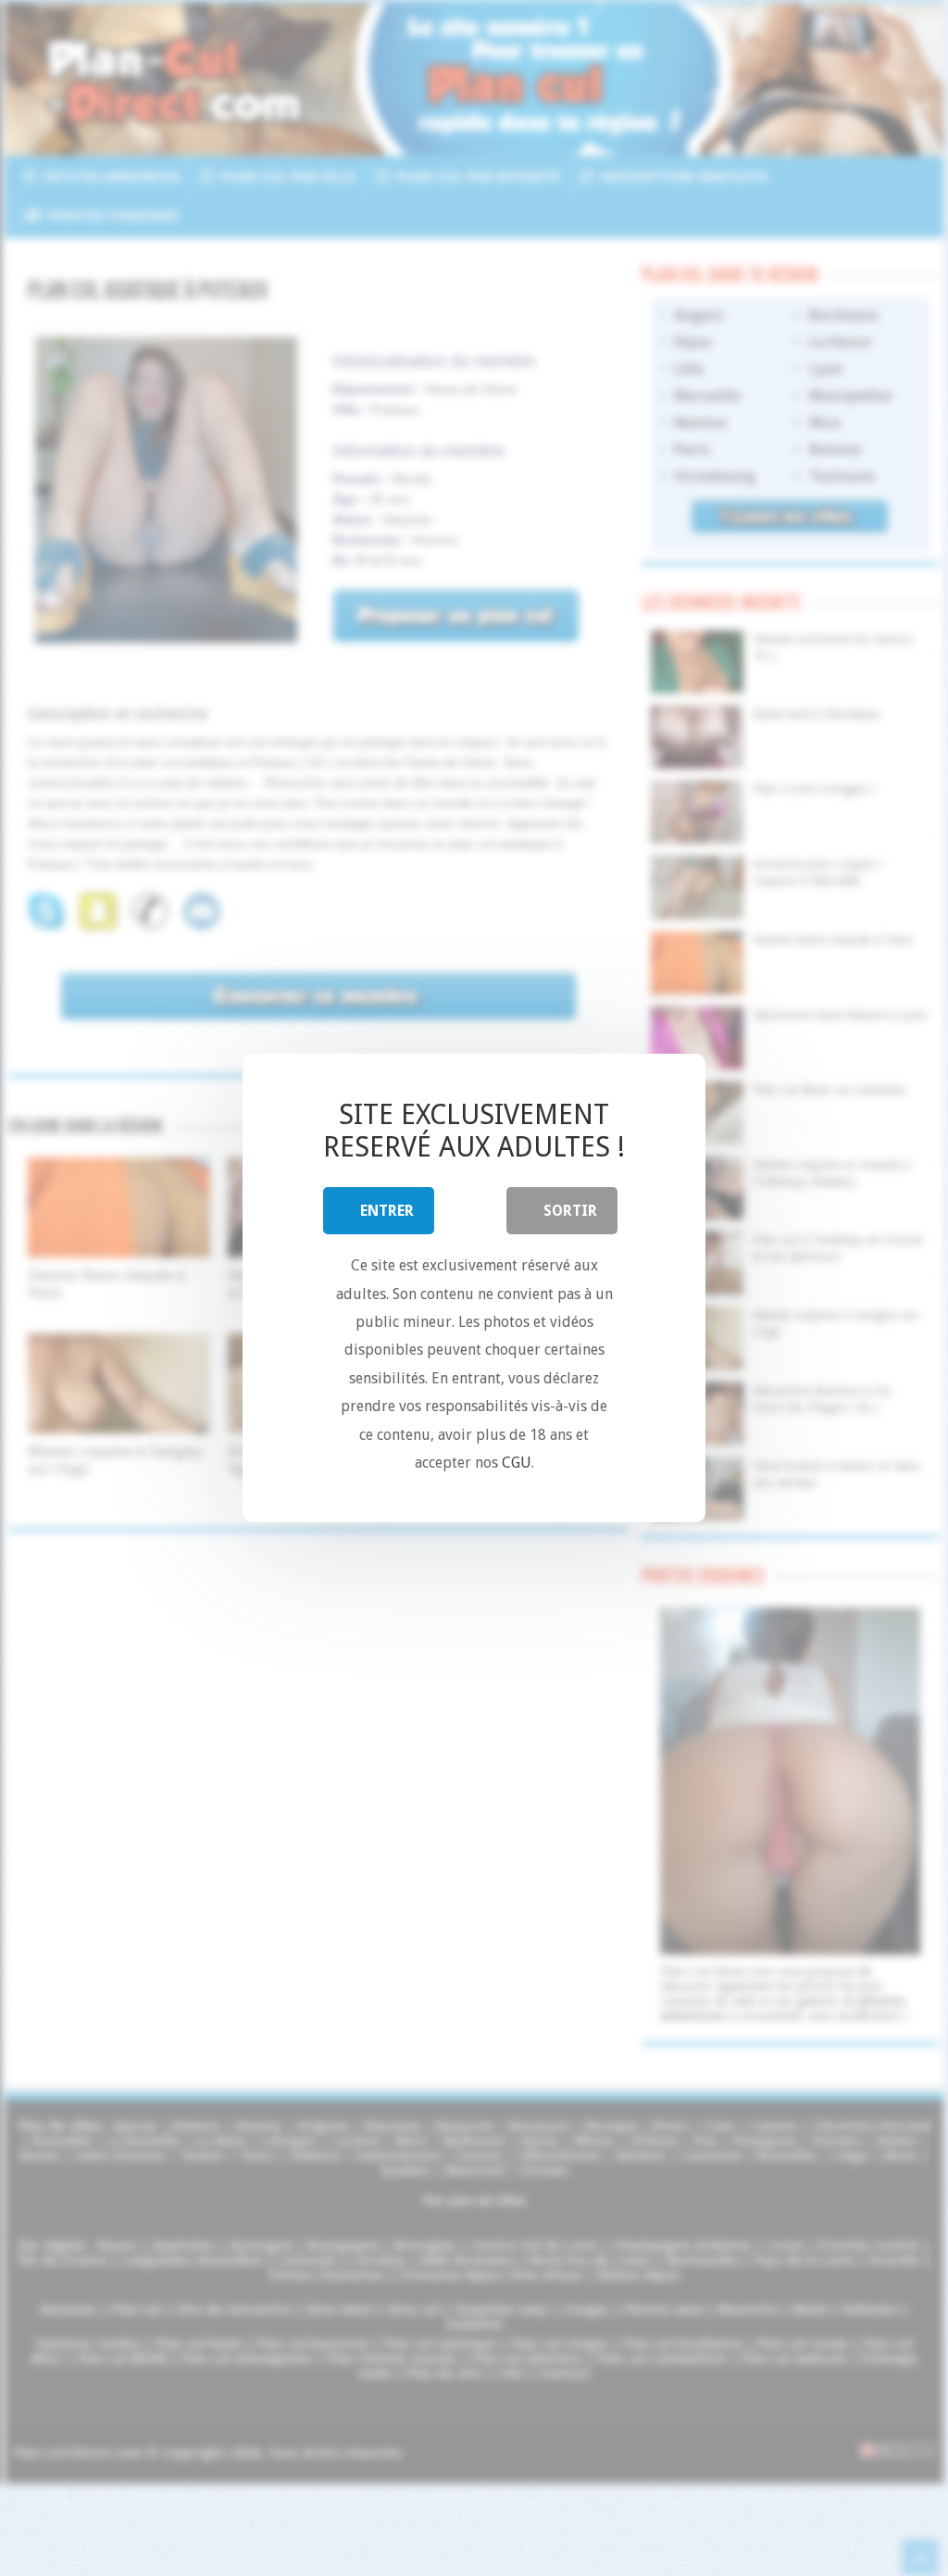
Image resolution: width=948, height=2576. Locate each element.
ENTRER (387, 1211)
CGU (517, 1463)
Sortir (570, 1211)
